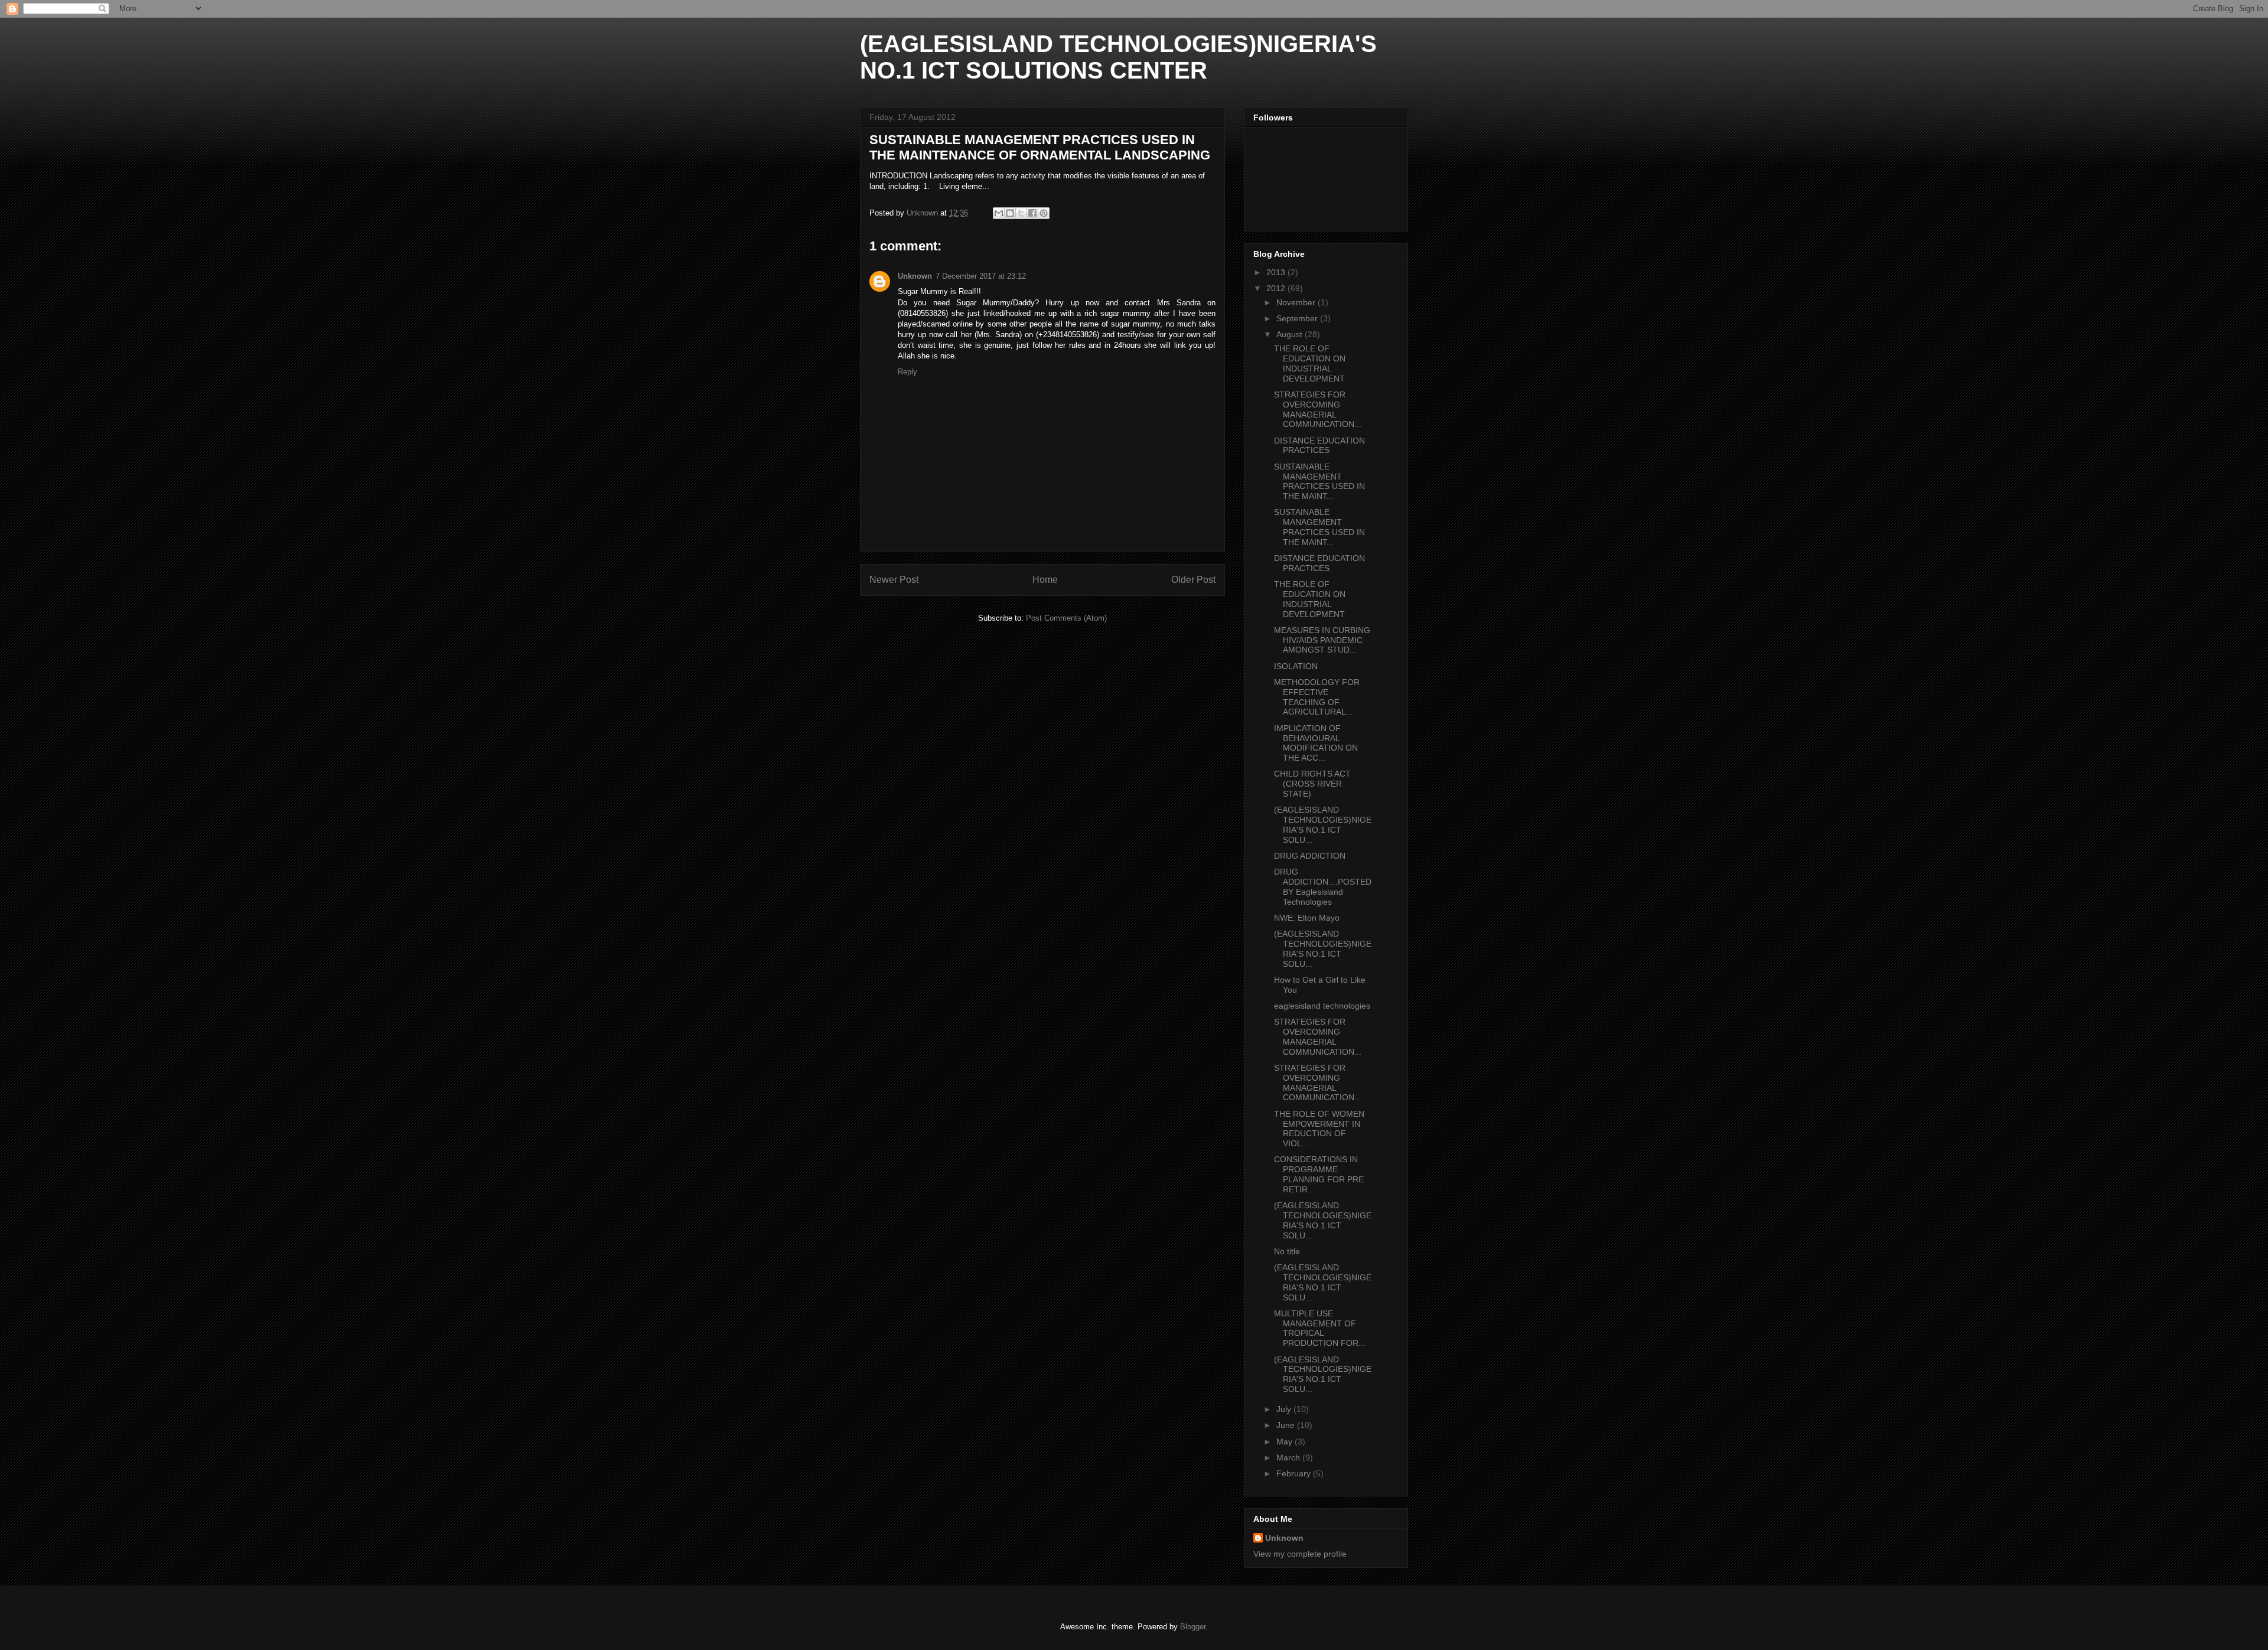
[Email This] (999, 213)
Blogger (1193, 1627)
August (1291, 334)
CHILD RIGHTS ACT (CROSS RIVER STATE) (1312, 784)
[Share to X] (1021, 213)
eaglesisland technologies (1322, 1006)
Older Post (1193, 580)
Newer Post (894, 580)
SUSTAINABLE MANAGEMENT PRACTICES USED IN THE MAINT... (1319, 481)
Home (1045, 580)
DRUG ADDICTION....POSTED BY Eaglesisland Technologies (1323, 886)
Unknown (915, 276)
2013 (1277, 272)
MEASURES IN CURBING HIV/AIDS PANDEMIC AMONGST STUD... (1322, 640)
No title (1287, 1251)
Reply (907, 372)
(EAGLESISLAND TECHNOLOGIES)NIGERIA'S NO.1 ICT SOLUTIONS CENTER (1118, 57)
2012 (1277, 288)
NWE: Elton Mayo (1307, 918)
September (1298, 318)
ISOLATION (1296, 666)
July (1285, 1409)
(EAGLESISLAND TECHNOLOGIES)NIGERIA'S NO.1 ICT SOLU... (1323, 824)
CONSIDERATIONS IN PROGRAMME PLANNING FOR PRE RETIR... (1319, 1174)
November (1297, 302)
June (1287, 1425)
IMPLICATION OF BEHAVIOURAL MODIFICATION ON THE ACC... (1316, 743)
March (1289, 1457)
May (1285, 1442)
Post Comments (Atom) (1066, 618)
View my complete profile (1300, 1554)
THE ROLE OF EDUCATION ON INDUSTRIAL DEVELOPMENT (1310, 363)
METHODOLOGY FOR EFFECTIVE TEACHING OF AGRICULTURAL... (1317, 697)
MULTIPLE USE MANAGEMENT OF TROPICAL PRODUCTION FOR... (1320, 1328)
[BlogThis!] (1010, 213)
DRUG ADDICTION (1310, 856)
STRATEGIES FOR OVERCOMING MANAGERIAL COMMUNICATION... (1318, 409)
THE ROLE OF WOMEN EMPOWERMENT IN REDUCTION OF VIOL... (1319, 1129)
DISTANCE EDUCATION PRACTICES (1319, 446)
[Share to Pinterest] (1044, 213)
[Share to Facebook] (1032, 213)
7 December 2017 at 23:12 (981, 276)
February (1295, 1473)
